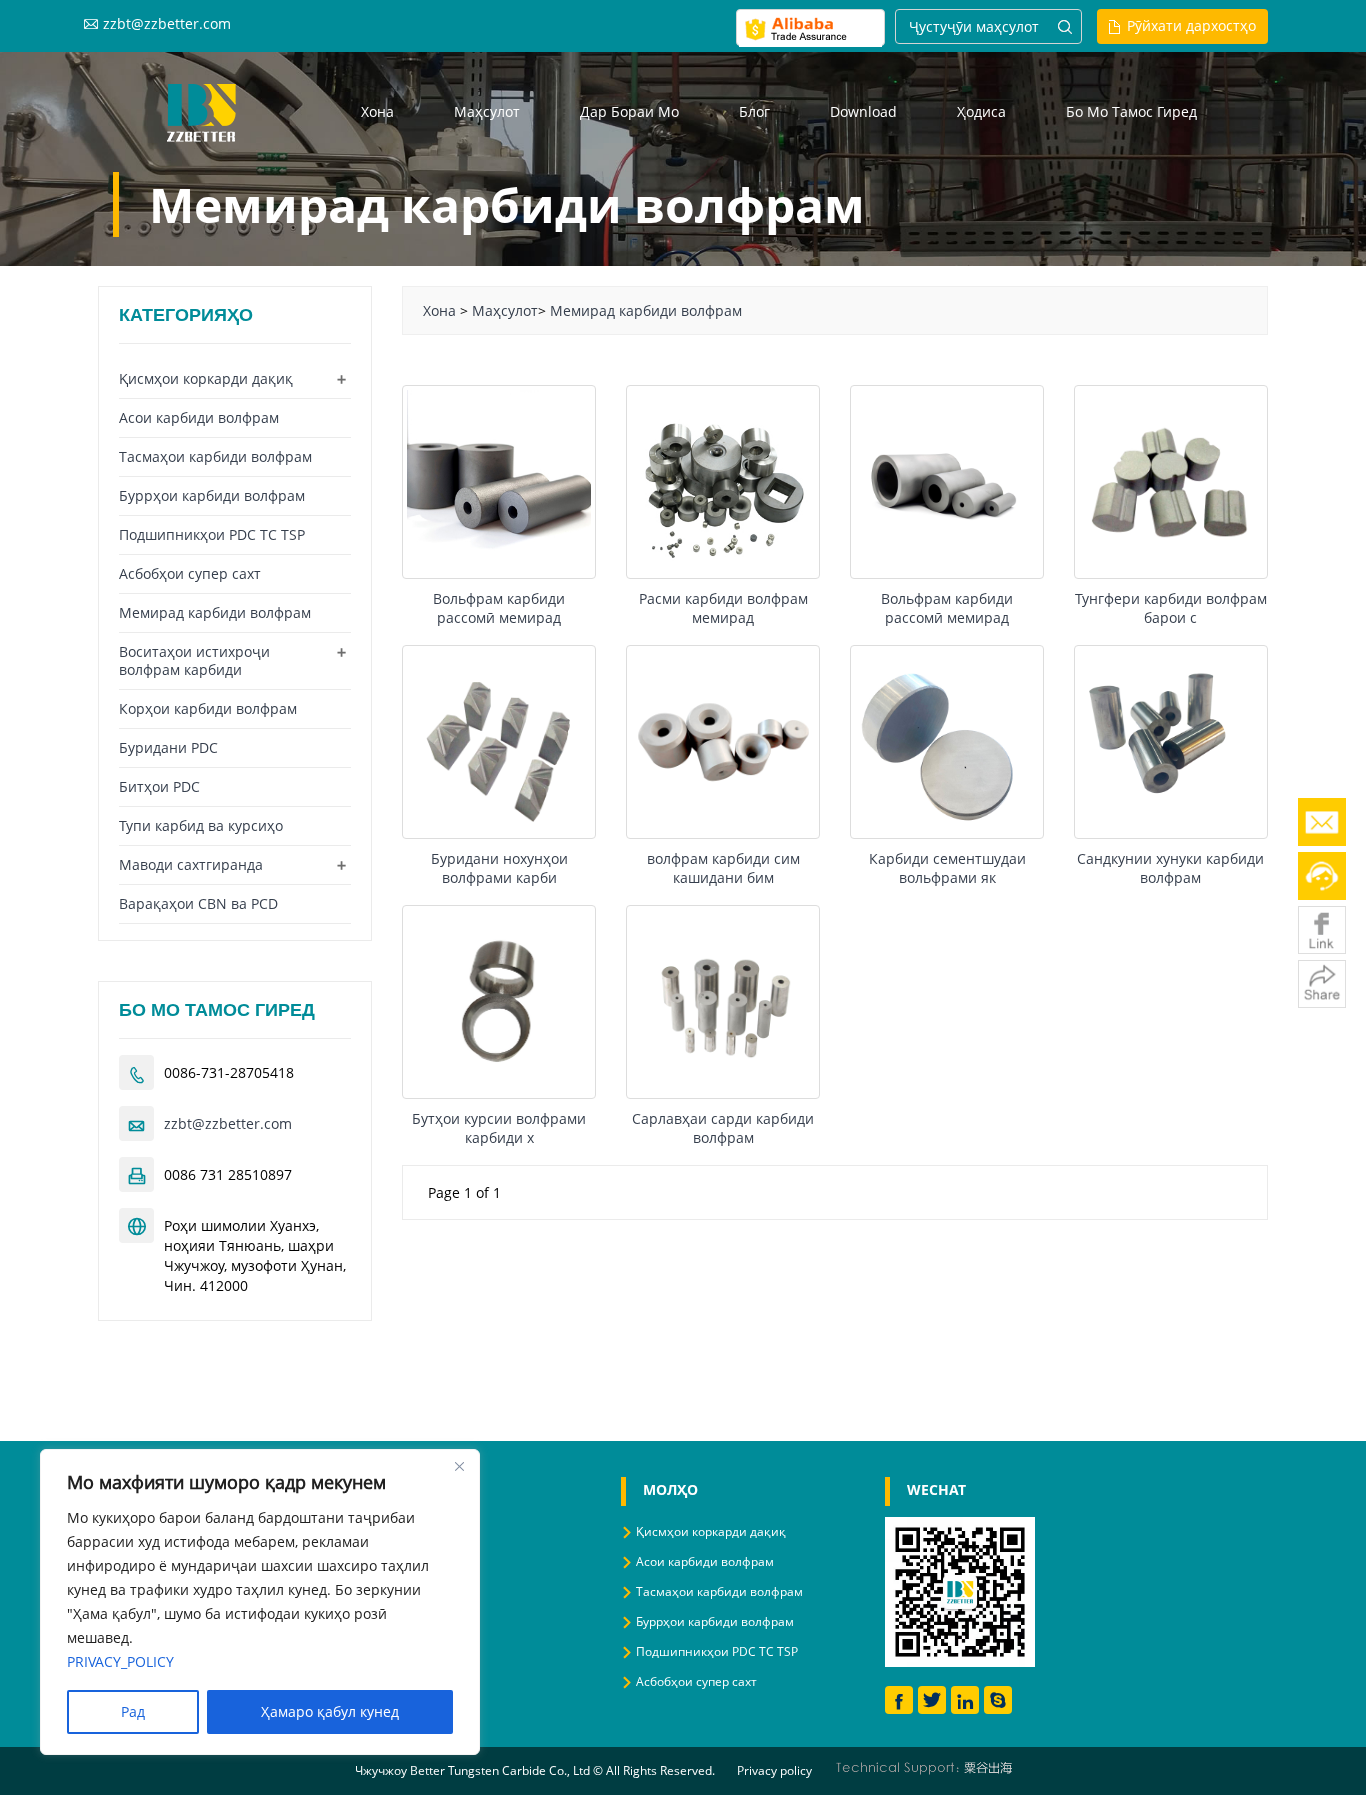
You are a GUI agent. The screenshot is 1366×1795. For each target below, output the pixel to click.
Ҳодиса (981, 111)
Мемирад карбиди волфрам (646, 310)
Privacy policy (774, 1770)
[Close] (459, 1466)
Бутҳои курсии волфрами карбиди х (499, 1128)
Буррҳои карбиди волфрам (212, 495)
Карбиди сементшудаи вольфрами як (947, 868)
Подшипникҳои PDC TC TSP (212, 534)
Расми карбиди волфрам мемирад (723, 608)
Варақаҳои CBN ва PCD (198, 903)
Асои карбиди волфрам (199, 417)
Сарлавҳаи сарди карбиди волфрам (723, 1128)
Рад (133, 1711)
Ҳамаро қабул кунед (330, 1711)
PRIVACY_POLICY (120, 1661)
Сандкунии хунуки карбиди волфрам (1170, 868)
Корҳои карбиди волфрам (208, 708)
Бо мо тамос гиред (1131, 111)
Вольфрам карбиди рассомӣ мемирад (499, 608)
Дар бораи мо (629, 111)
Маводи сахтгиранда (191, 864)
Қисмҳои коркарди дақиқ (206, 378)
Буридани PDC (168, 747)
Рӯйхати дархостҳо (1191, 25)
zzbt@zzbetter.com (167, 23)
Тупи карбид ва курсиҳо (201, 825)
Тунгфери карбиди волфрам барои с (1171, 608)
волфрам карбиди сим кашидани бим (723, 868)
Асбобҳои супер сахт (190, 573)
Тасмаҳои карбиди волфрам (215, 456)
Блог (754, 111)
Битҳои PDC (159, 786)
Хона (377, 111)
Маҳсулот (487, 111)
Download (863, 111)
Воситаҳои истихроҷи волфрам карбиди (194, 660)
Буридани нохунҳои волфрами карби (499, 868)
